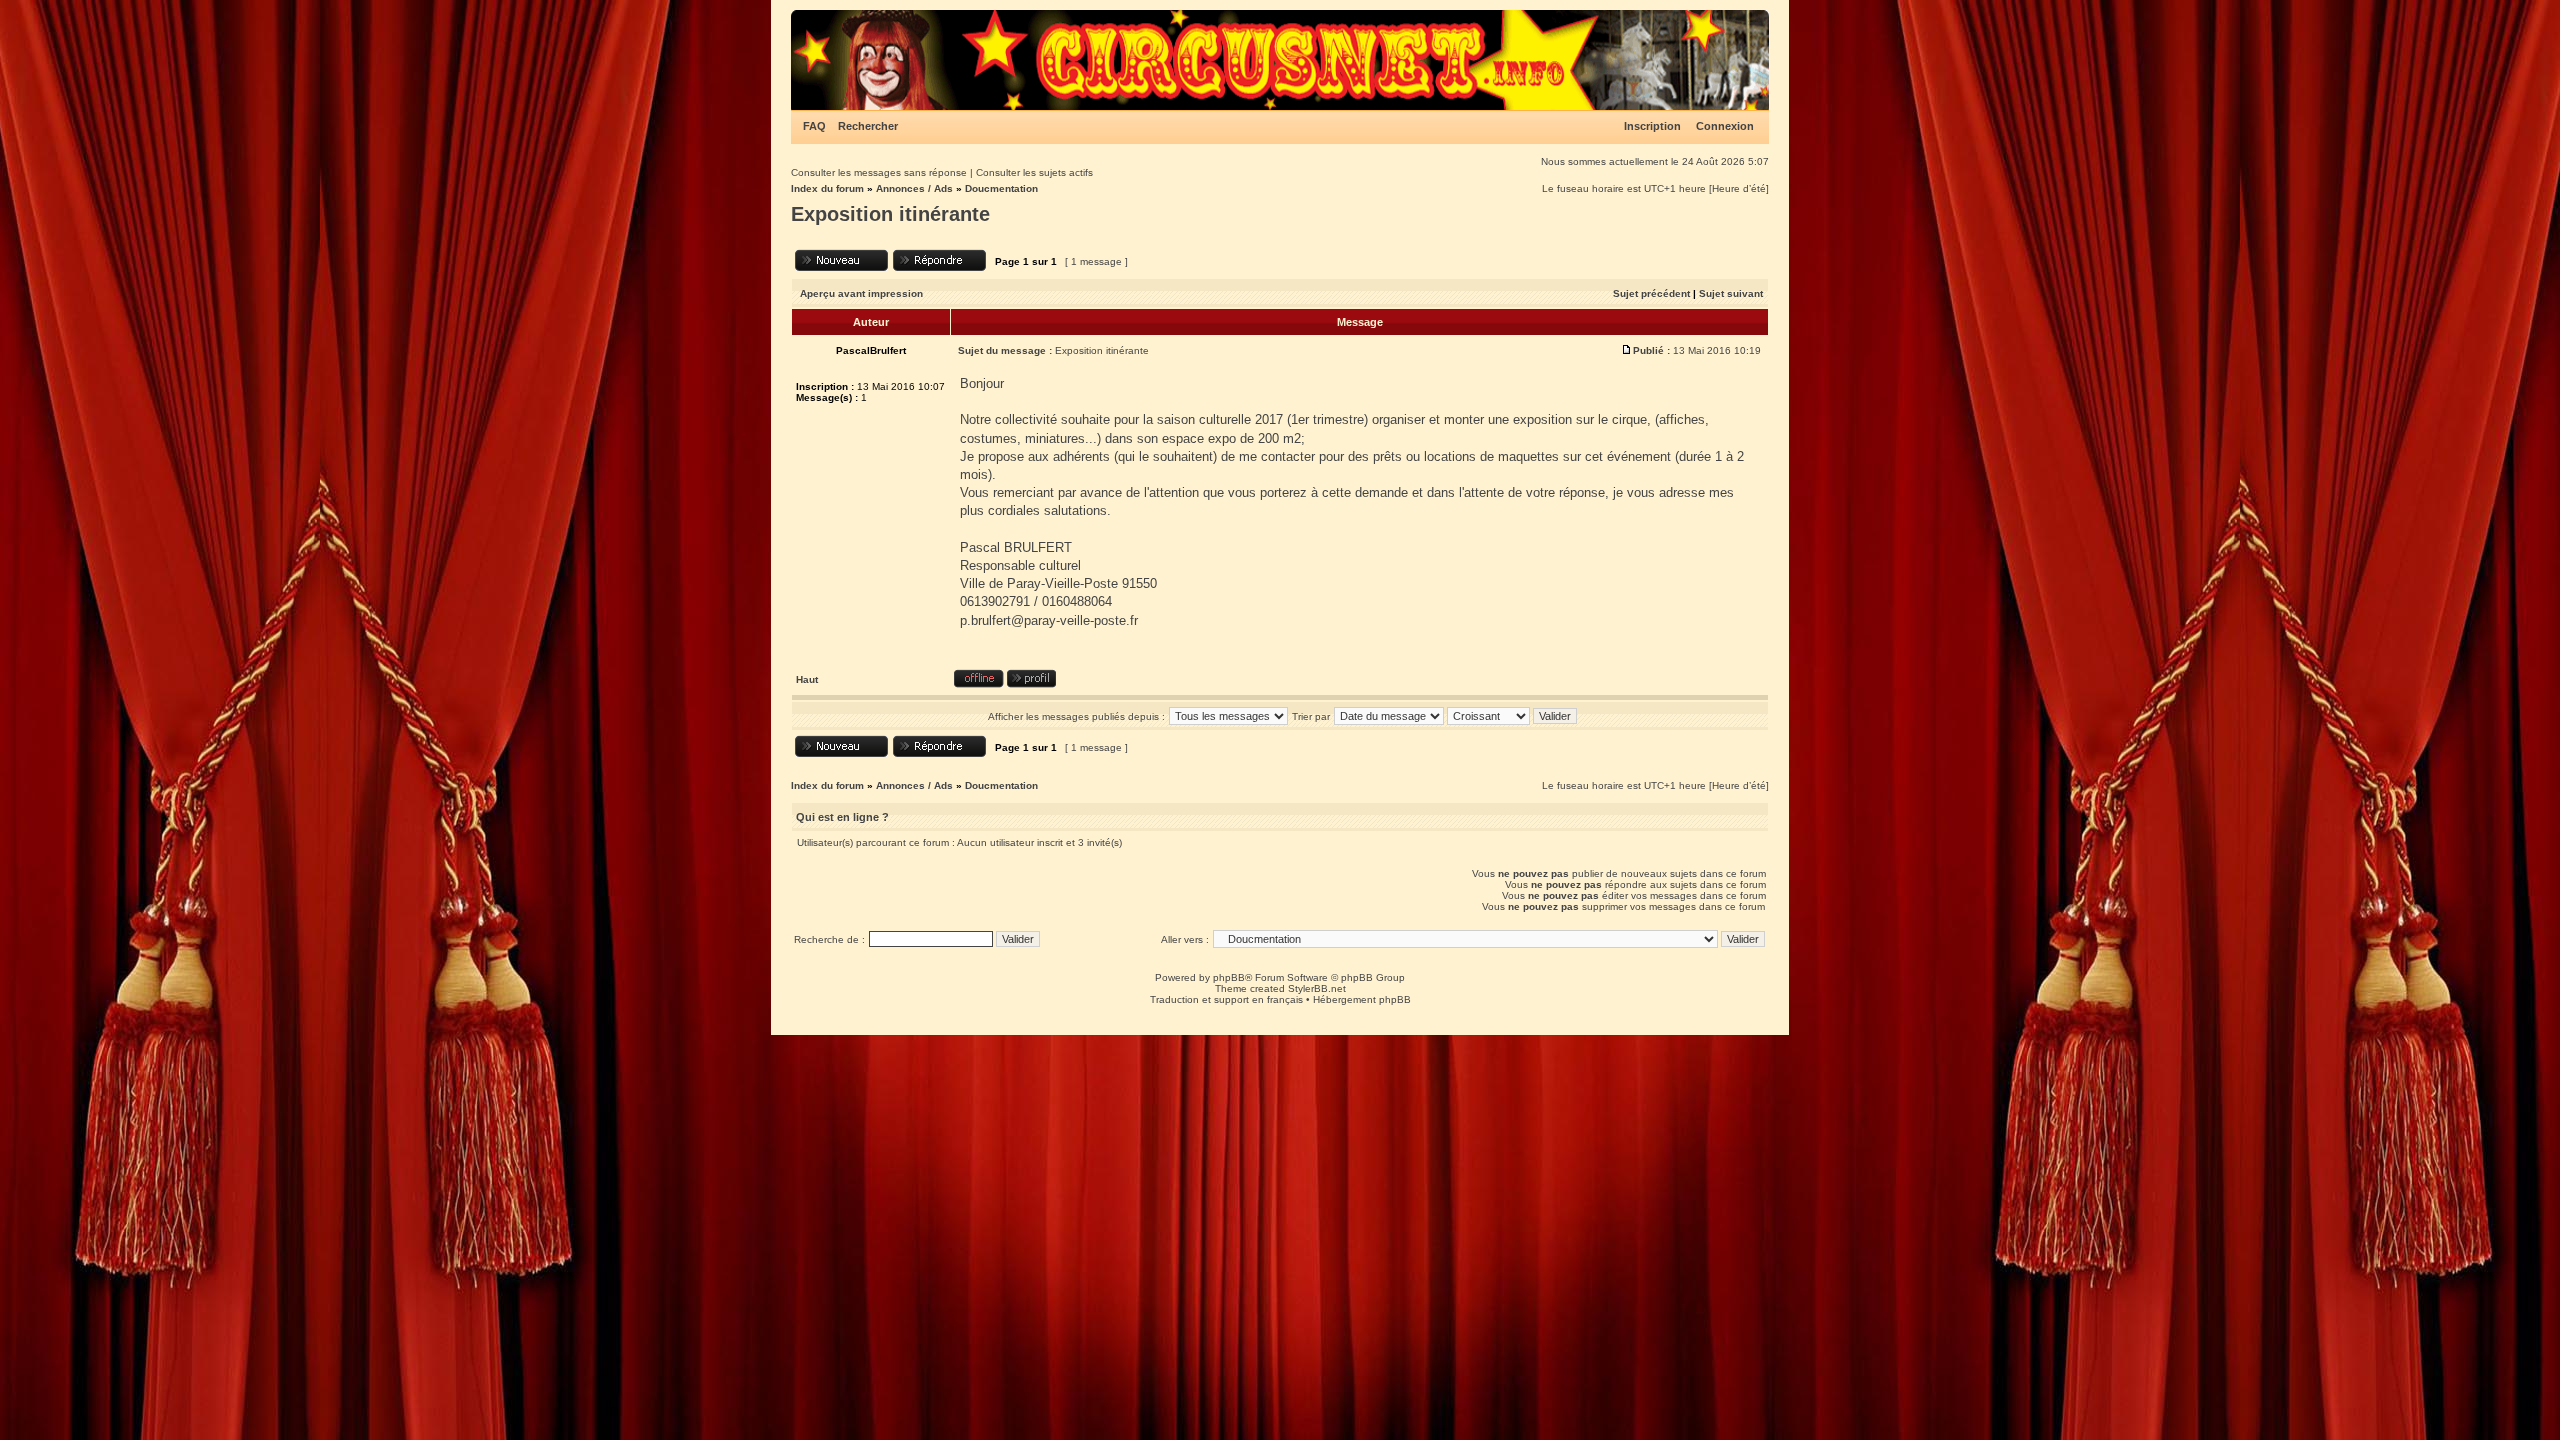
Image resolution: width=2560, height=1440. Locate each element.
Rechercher (868, 126)
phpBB (1229, 977)
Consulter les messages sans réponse (879, 172)
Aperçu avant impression (861, 293)
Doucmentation (1001, 188)
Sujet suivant (1731, 293)
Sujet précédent (1651, 293)
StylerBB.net (1317, 988)
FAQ (814, 126)
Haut (807, 679)
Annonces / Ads (914, 188)
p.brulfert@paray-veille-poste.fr (1049, 620)
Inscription (1652, 126)
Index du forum (827, 188)
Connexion (1725, 126)
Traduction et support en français (1226, 999)
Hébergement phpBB (1362, 999)
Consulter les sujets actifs (1034, 172)
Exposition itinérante (890, 214)
